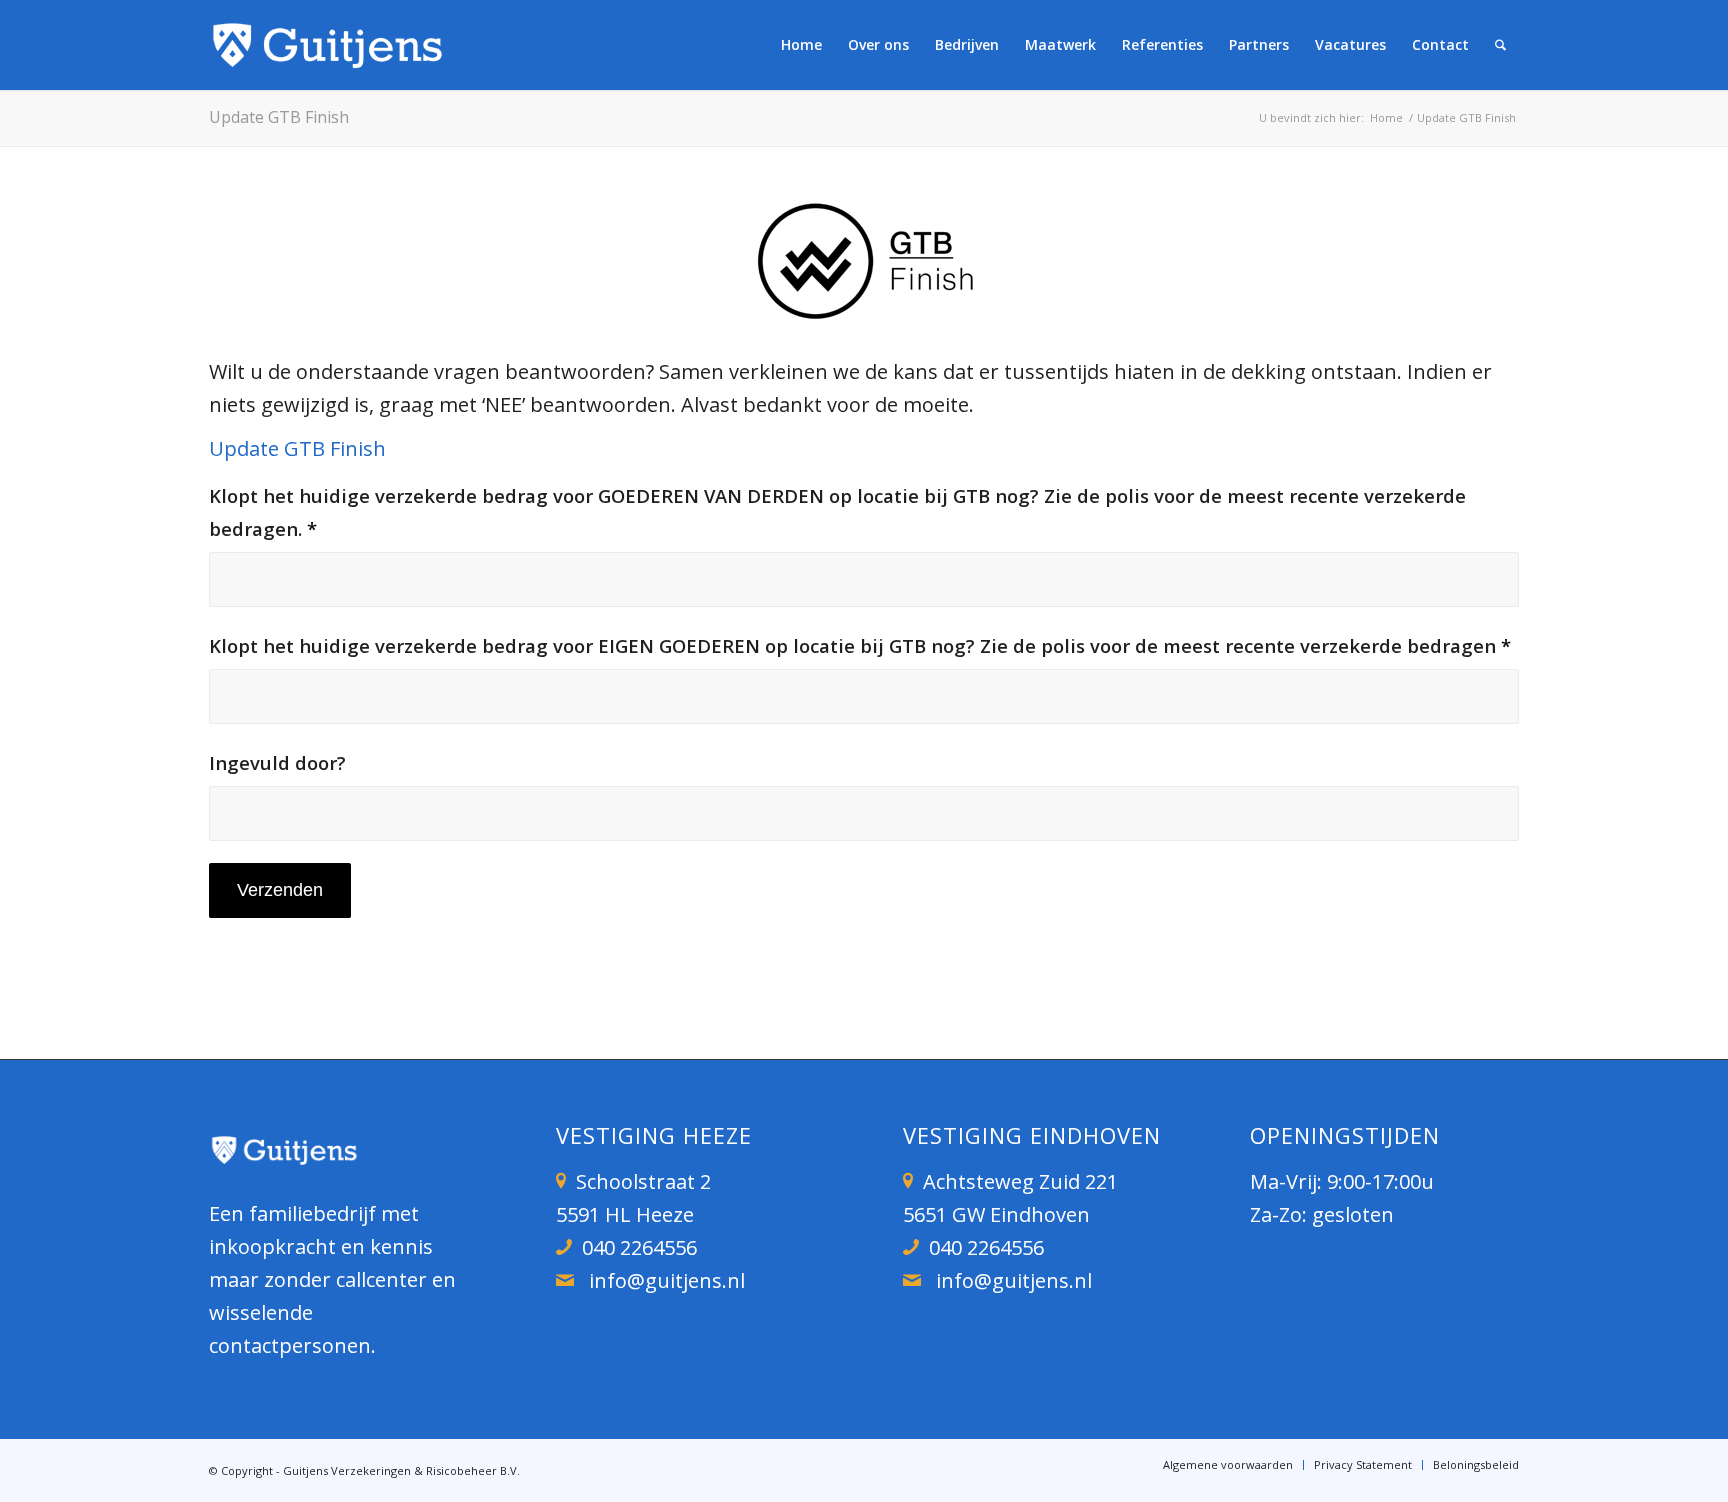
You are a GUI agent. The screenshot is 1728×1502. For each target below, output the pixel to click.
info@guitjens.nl (667, 1280)
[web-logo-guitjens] (328, 45)
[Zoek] (1500, 45)
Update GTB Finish (279, 117)
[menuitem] (801, 45)
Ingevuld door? (277, 762)
